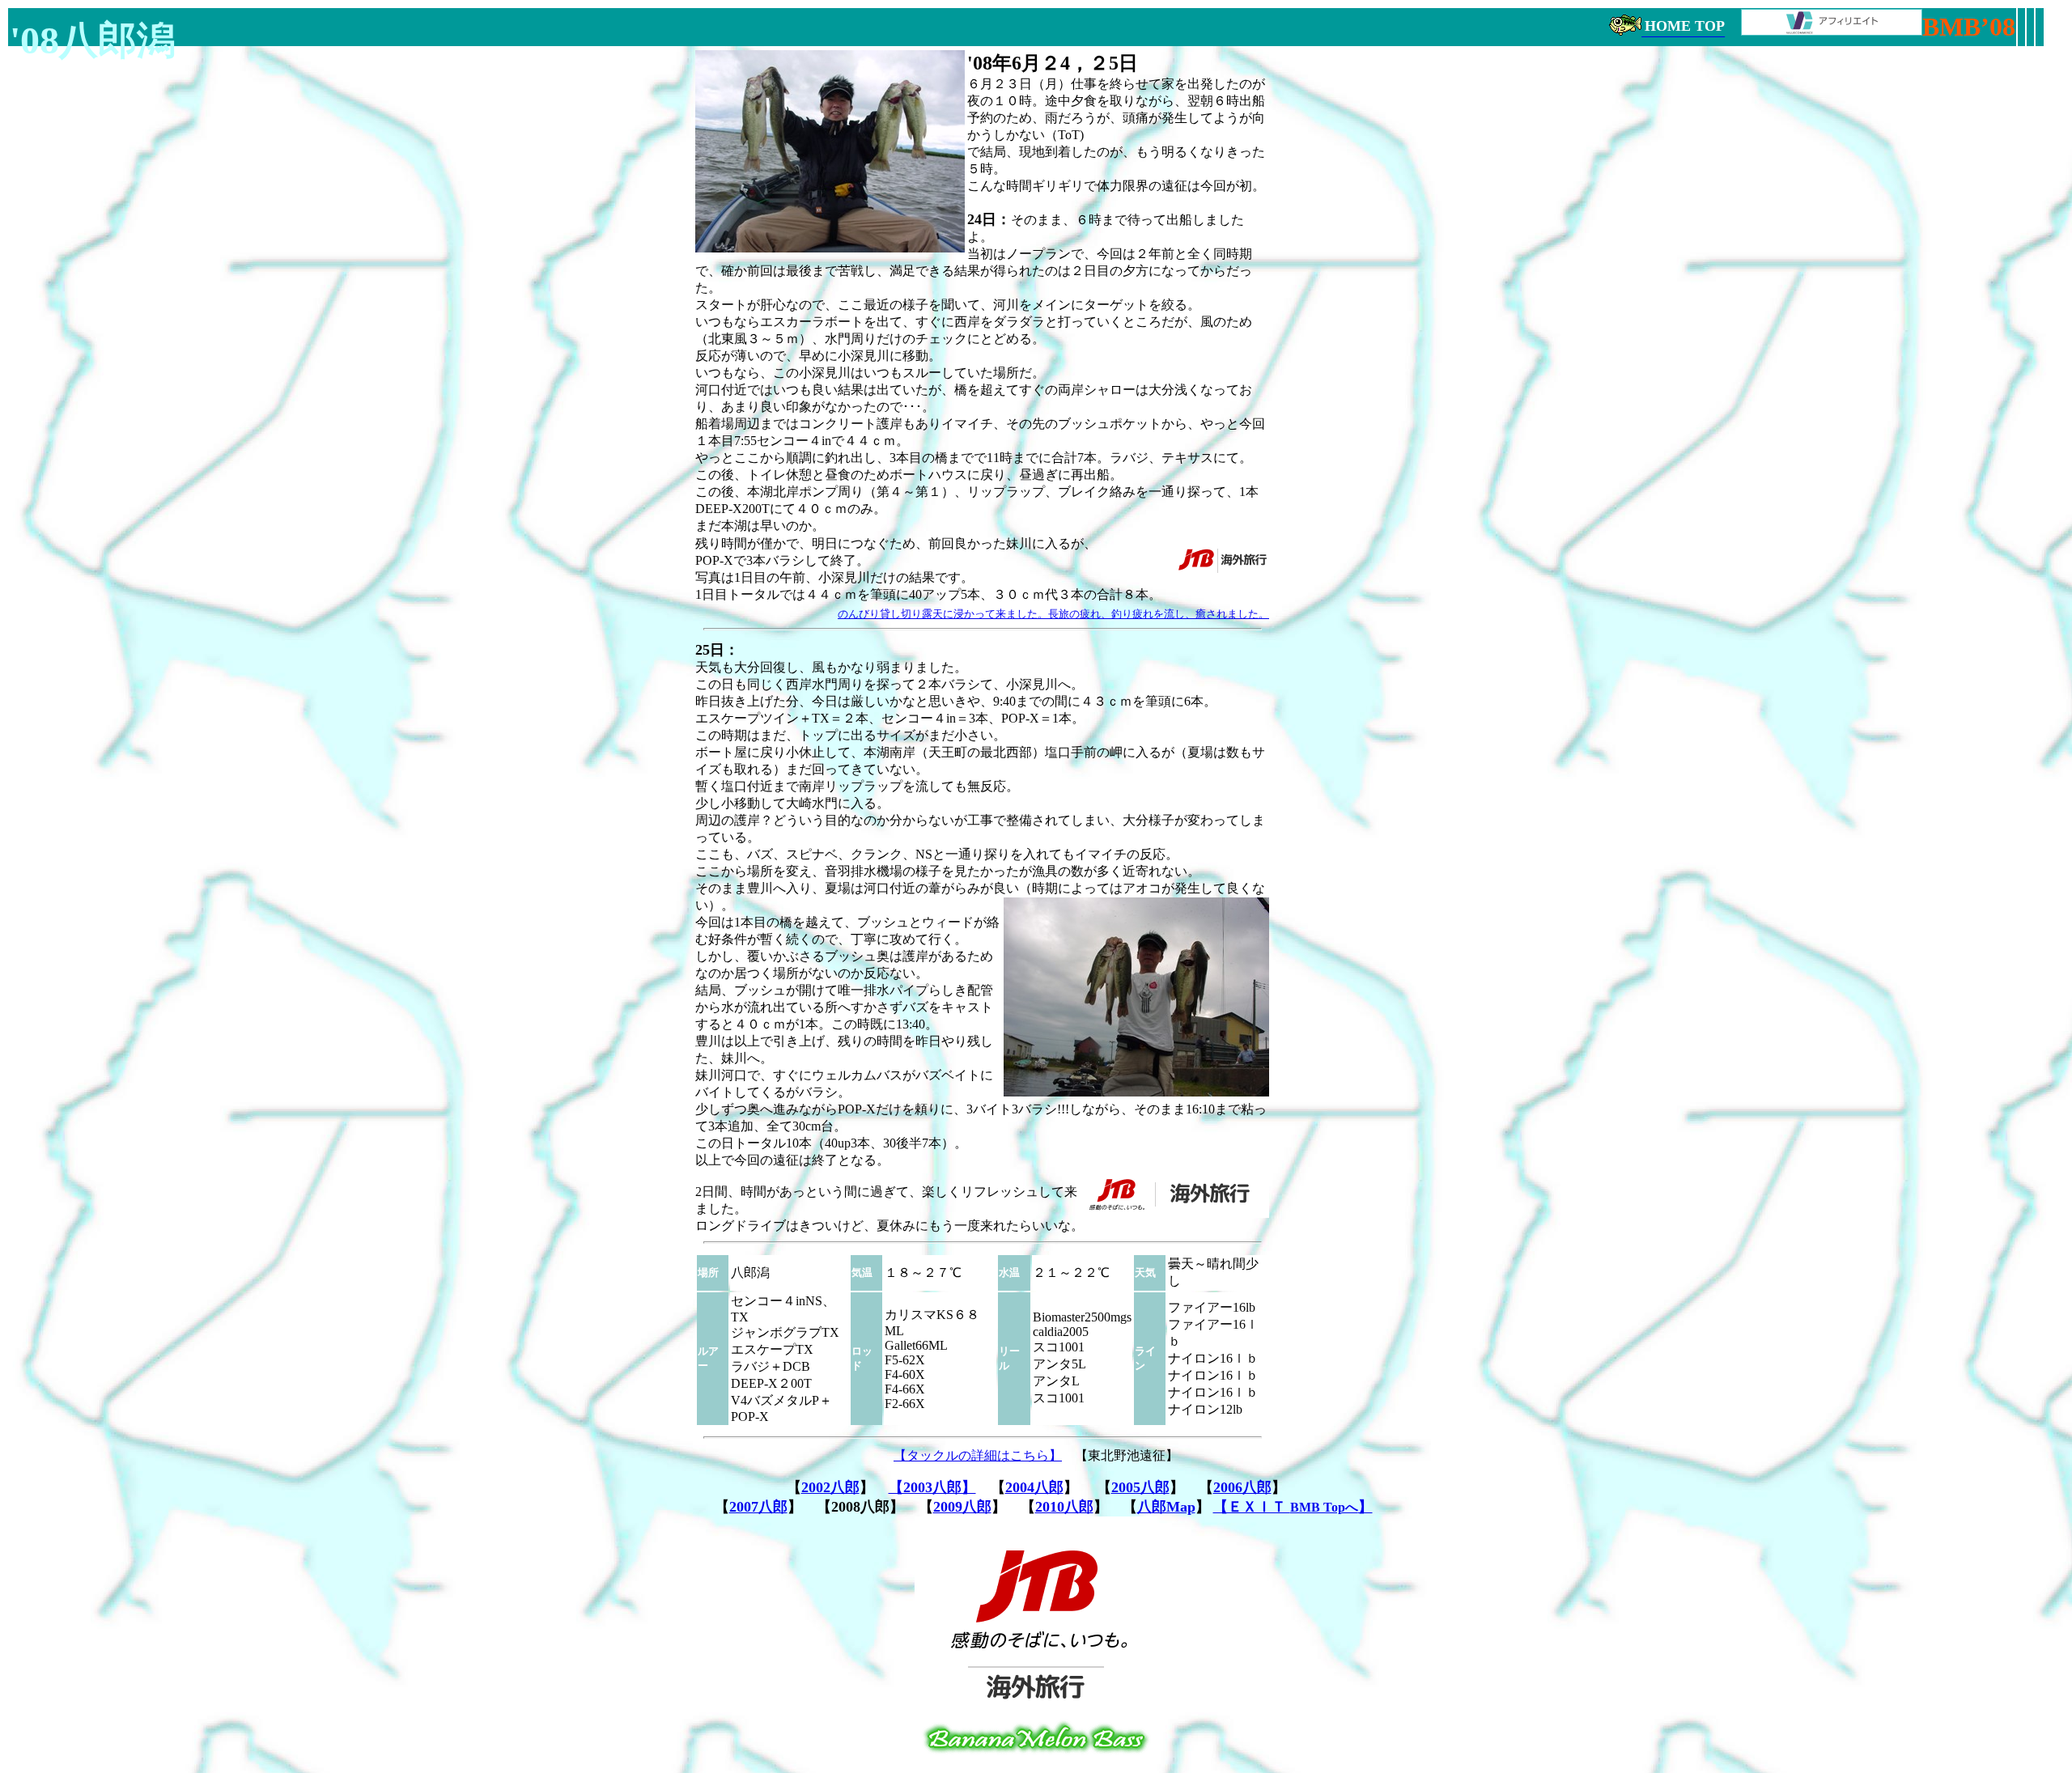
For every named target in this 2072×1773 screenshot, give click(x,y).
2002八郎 (830, 1487)
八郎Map (1166, 1507)
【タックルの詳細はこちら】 (978, 1455)
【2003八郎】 (932, 1487)
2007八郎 (758, 1507)
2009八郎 (962, 1507)
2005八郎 (1140, 1487)
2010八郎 (1064, 1507)
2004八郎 (1034, 1487)
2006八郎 (1242, 1487)
